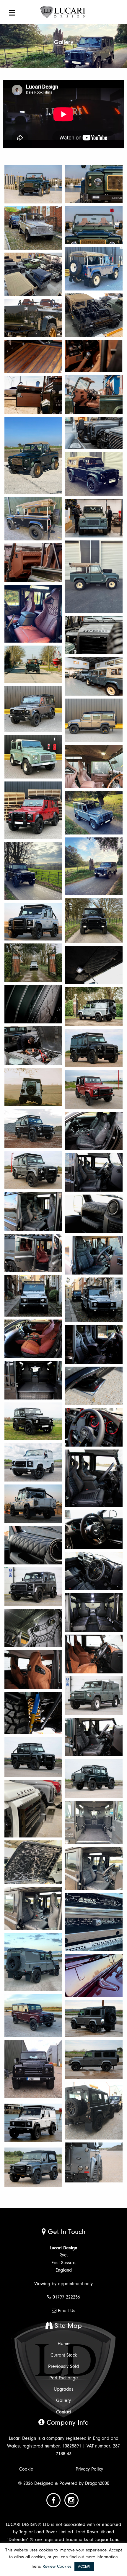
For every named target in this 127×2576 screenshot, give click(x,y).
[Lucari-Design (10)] (94, 1089)
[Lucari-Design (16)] (94, 1172)
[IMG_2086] (94, 1048)
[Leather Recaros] (94, 1344)
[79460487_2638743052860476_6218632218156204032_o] (33, 1862)
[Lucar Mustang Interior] (33, 1339)
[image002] (33, 228)
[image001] (33, 456)
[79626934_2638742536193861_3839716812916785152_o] (33, 1909)
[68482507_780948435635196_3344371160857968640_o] (33, 2167)
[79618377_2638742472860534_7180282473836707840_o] (94, 1869)
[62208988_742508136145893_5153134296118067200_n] (33, 2069)
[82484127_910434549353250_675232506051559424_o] (94, 1975)
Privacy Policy (89, 2469)
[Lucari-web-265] (94, 635)
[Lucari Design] (63, 12)
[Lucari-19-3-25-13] (33, 318)
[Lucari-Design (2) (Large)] (33, 963)
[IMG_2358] (94, 1571)
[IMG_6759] (94, 1654)
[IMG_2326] (94, 1255)
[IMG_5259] (33, 1587)
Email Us (67, 2311)
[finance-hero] (94, 813)
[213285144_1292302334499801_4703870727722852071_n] (33, 757)
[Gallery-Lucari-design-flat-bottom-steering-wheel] (94, 1529)
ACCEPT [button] (84, 2566)
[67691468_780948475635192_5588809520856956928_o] (94, 2162)
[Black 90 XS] (33, 1421)
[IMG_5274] (94, 1612)
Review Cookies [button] (57, 2566)
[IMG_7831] (94, 1779)
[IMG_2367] (33, 1504)
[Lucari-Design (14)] (33, 1253)
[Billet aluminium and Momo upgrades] (94, 1427)
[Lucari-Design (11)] (33, 1129)
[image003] (94, 269)
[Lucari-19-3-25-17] (94, 225)
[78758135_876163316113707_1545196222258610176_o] (33, 1809)
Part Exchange (64, 2378)
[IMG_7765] (33, 1713)
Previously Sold (63, 2366)
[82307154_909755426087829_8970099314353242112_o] (33, 1962)
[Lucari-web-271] (94, 518)
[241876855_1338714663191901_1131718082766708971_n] (33, 614)
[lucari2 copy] (33, 357)
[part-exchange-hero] (33, 871)
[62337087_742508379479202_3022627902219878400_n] (94, 2111)
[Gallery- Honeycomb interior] (94, 1478)
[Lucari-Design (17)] (33, 1211)
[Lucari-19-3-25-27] (33, 395)
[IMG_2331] (33, 1545)
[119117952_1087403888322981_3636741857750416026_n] (33, 709)
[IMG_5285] (33, 1628)
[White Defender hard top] (33, 1462)
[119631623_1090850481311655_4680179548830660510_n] (94, 720)
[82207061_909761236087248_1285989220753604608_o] (94, 1922)
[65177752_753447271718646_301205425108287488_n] (33, 2123)
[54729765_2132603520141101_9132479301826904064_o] (94, 2019)
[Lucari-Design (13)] (94, 1131)
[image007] (33, 274)
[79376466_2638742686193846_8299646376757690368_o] (94, 1822)
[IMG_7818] (94, 1737)
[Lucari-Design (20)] (94, 1300)
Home (64, 2344)
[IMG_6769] (33, 1670)
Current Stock (64, 2355)
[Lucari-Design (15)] (33, 1170)
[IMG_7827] (33, 1757)
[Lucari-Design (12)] (33, 1004)
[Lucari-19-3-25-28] (33, 563)
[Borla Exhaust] (94, 1386)
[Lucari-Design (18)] (94, 1214)
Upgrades (64, 2389)
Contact (64, 2412)
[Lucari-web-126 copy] (94, 433)
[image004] (94, 315)
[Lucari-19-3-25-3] (33, 184)
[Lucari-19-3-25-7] (94, 184)
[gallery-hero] (94, 866)
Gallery (63, 2400)
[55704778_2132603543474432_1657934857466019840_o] (94, 2060)
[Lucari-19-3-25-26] (94, 394)
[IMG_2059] (94, 965)
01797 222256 (66, 2297)
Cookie (26, 2469)
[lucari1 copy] (94, 356)
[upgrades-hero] (33, 810)
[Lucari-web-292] (94, 676)
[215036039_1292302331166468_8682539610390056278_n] (94, 767)
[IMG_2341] (33, 922)
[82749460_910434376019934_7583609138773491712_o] (33, 2016)
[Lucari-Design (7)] (33, 1087)
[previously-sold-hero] (94, 921)
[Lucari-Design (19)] (33, 1296)
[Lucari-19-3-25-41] (33, 664)
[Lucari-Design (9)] (33, 1046)
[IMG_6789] (94, 1696)
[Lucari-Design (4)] (94, 1007)
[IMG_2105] (33, 1380)
